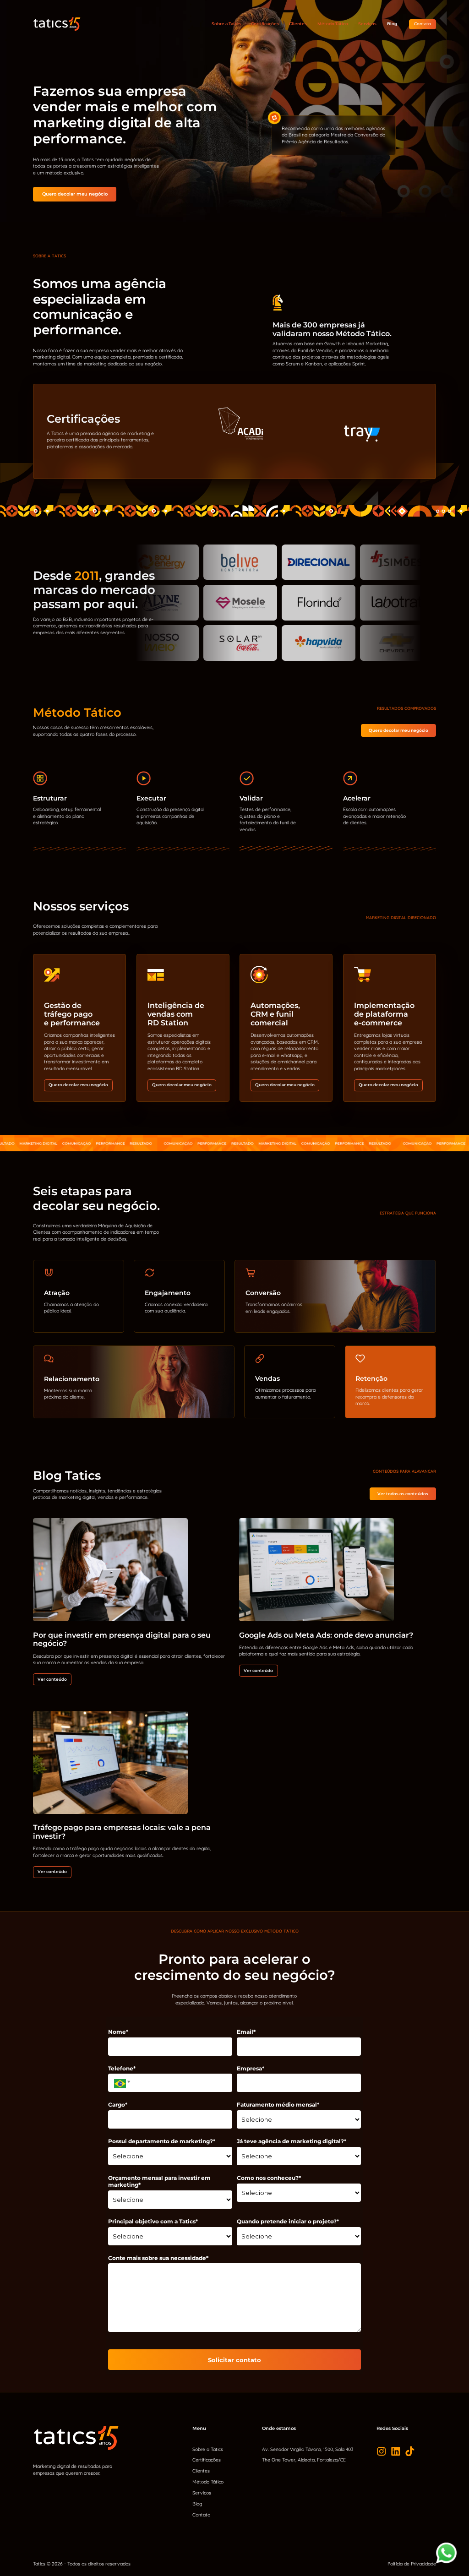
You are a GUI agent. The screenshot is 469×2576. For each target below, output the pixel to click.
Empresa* (251, 2068)
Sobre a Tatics (226, 24)
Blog (392, 24)
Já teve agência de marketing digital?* (292, 2141)
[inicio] (57, 24)
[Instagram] (382, 2451)
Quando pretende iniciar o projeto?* (288, 2221)
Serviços (367, 24)
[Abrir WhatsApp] (447, 2553)
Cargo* (118, 2105)
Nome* (118, 2032)
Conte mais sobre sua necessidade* (158, 2258)
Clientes (298, 24)
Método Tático (333, 24)
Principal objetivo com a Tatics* (153, 2221)
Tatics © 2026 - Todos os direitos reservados (82, 2564)
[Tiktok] (410, 2451)
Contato (201, 2515)
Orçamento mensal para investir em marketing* (159, 2181)
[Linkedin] (396, 2451)
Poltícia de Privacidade (412, 2564)
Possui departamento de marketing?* (162, 2141)
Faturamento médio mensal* (278, 2105)
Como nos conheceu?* (269, 2178)
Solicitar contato (234, 2360)
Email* (246, 2032)
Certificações (265, 24)
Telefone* (122, 2068)
